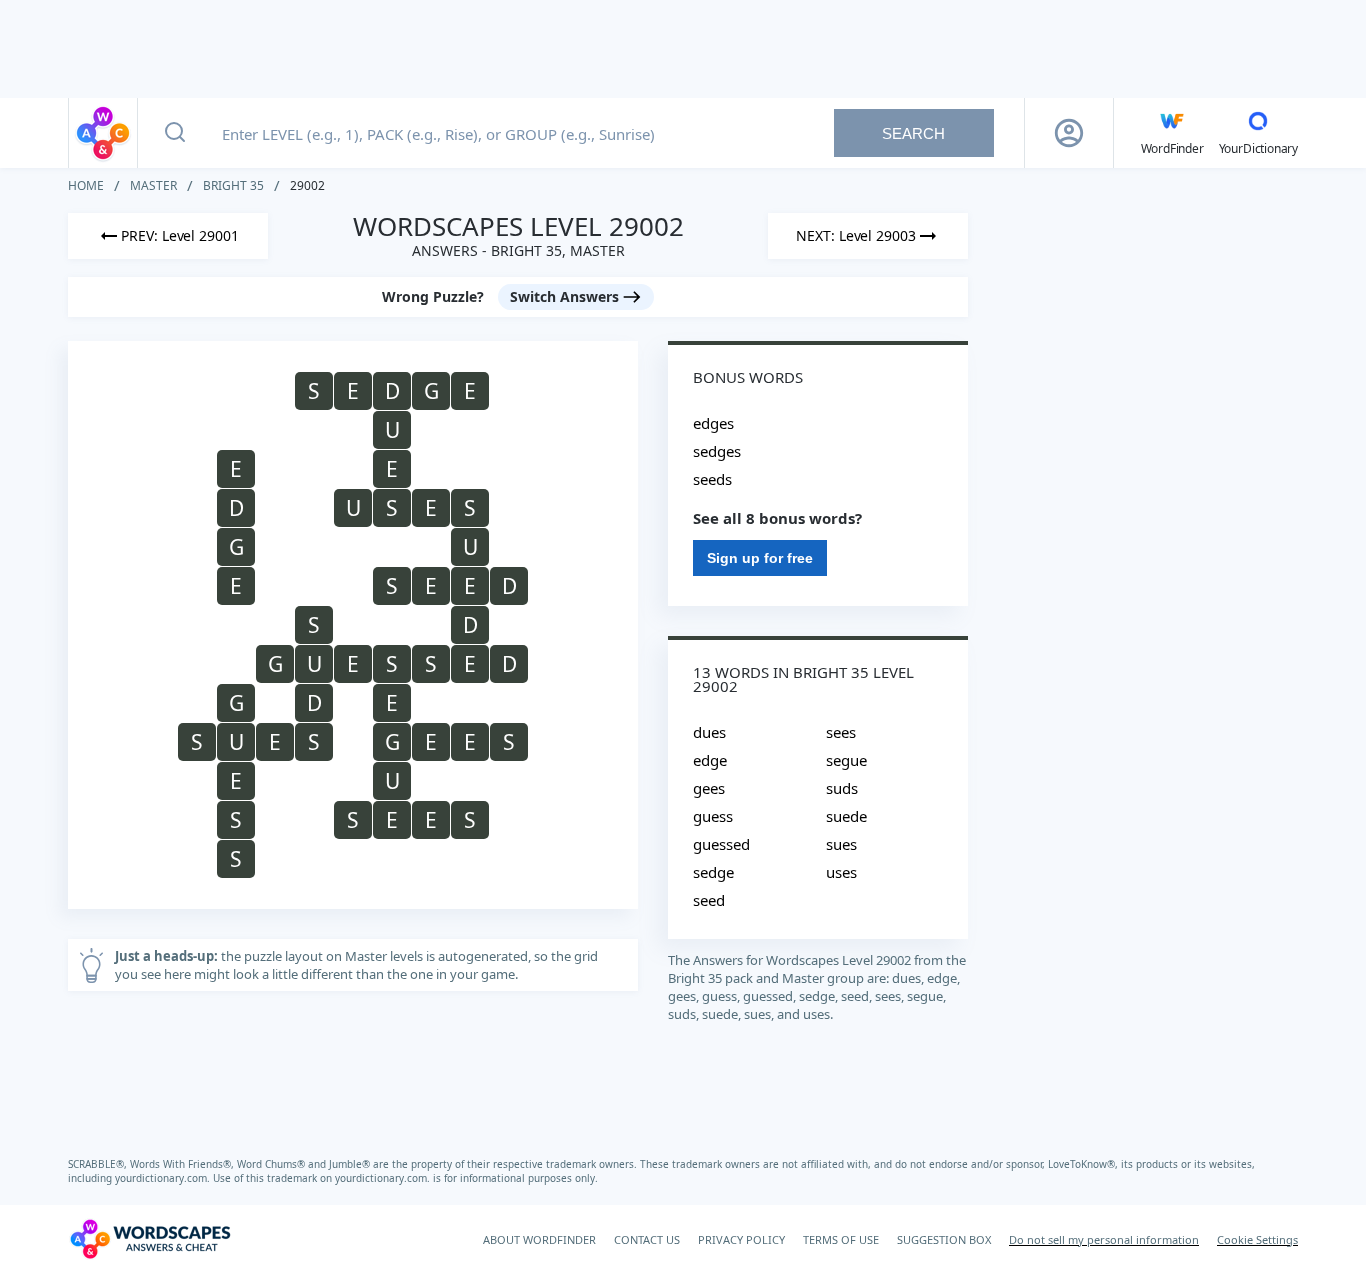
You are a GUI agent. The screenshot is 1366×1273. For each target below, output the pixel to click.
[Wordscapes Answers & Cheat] (103, 133)
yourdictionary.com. (164, 1178)
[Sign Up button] (1069, 133)
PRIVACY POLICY (741, 1239)
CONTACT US (647, 1239)
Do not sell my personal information (1104, 1239)
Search (913, 133)
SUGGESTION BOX (944, 1239)
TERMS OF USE (841, 1239)
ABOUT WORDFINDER (539, 1239)
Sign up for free (760, 558)
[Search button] (175, 133)
